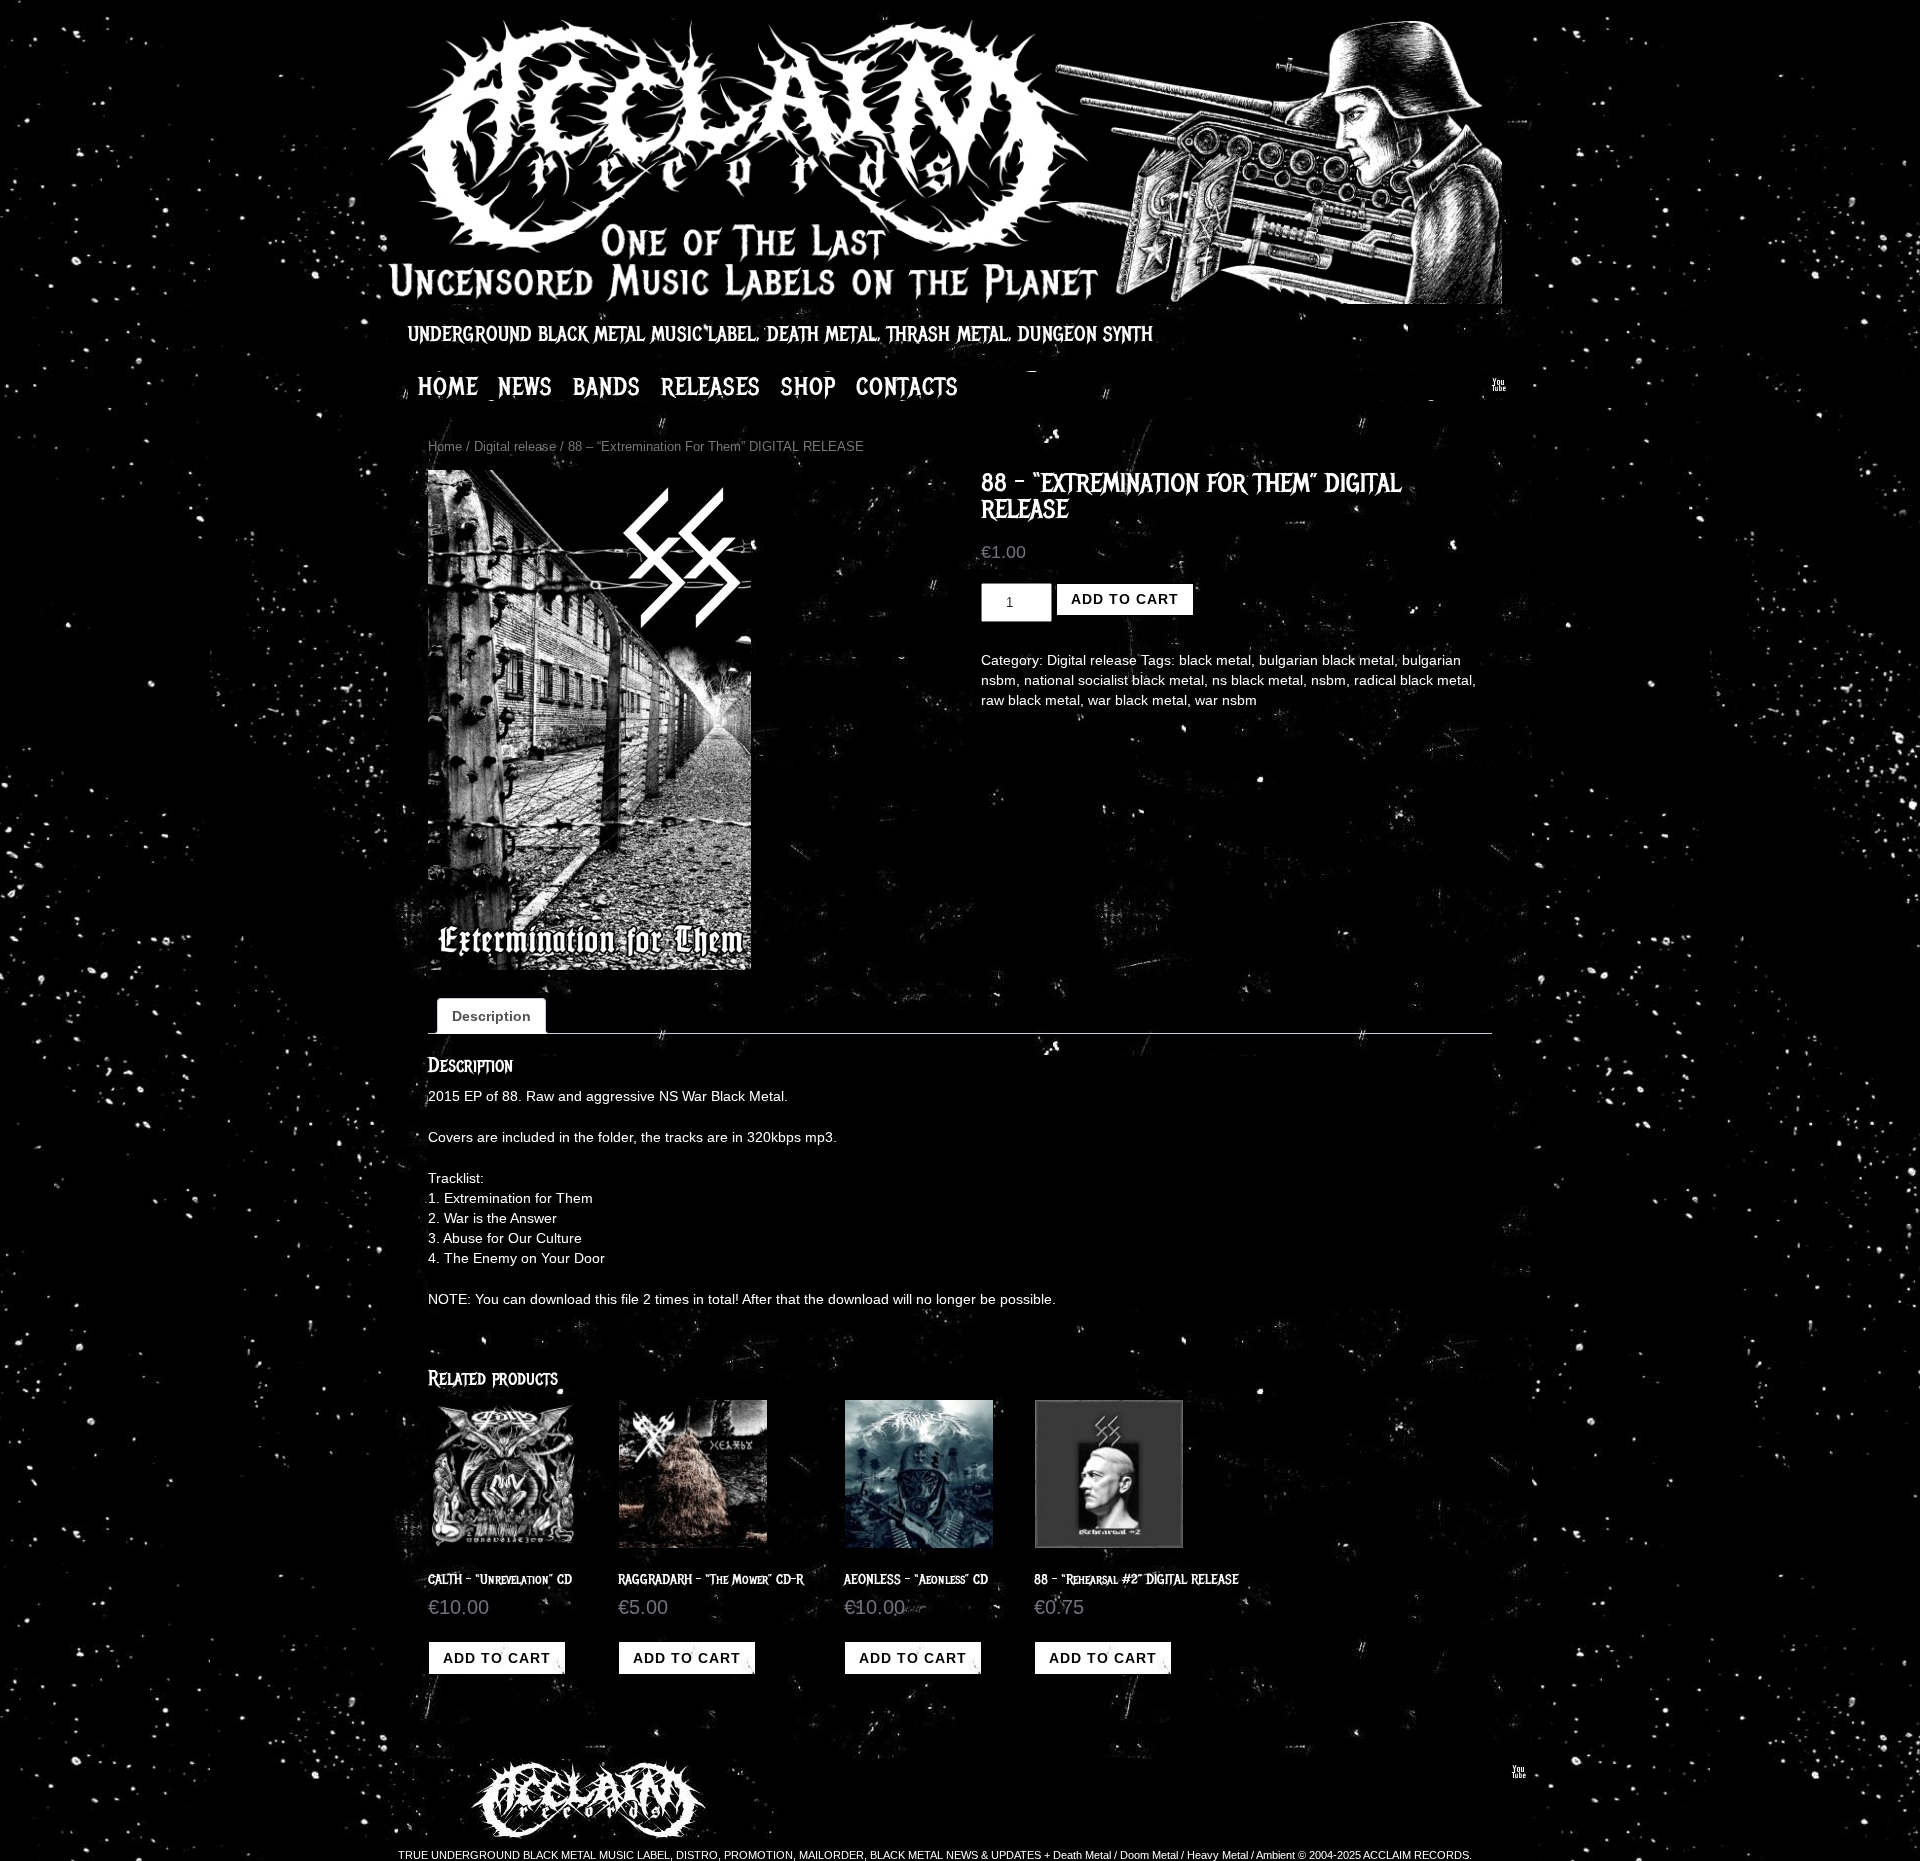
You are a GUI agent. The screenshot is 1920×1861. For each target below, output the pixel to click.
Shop (808, 386)
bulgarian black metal (1326, 660)
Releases (711, 386)
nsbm (1328, 680)
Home (448, 386)
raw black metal (1030, 700)
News (525, 386)
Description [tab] (491, 1016)
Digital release (515, 446)
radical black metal (1413, 680)
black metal (1215, 660)
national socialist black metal (1114, 680)
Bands (607, 386)
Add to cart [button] (497, 1658)
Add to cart (1125, 599)
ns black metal (1257, 680)
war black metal (1137, 700)
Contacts (907, 386)
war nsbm (1226, 700)
